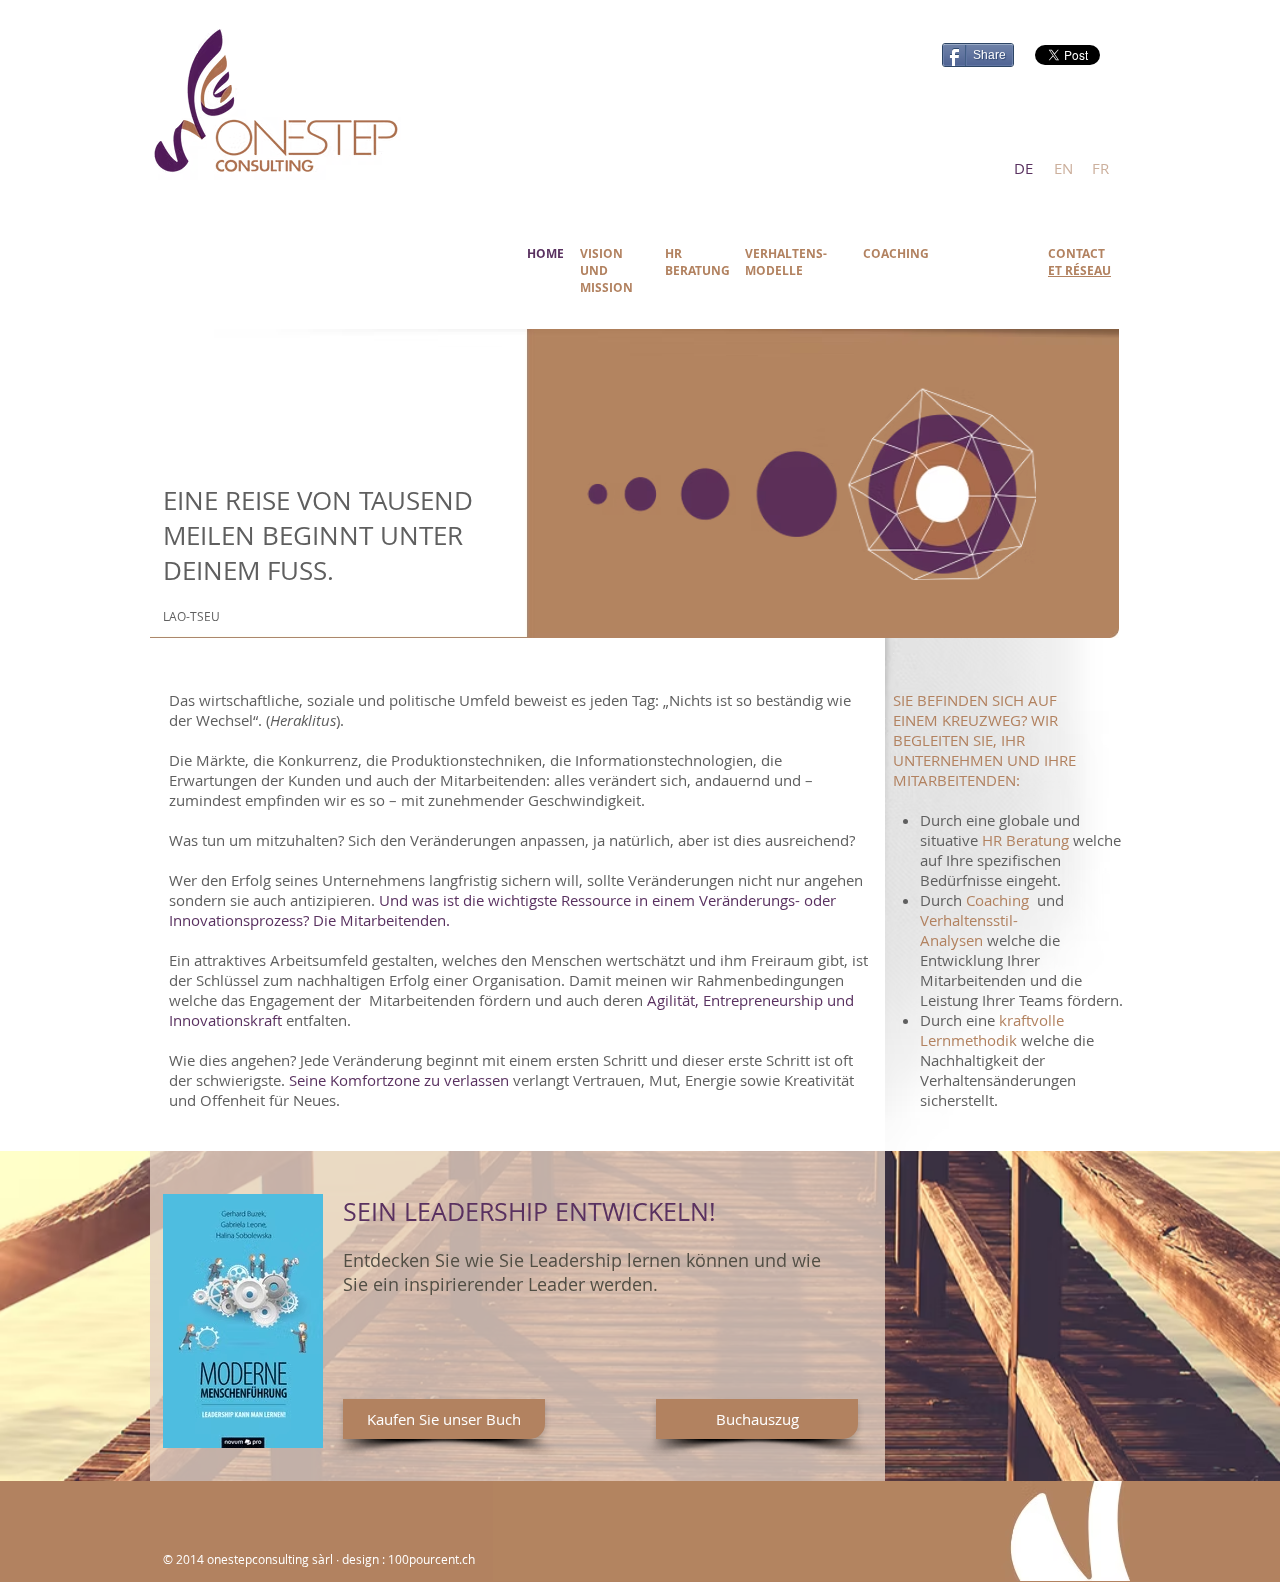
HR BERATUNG (697, 262)
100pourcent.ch (431, 1559)
